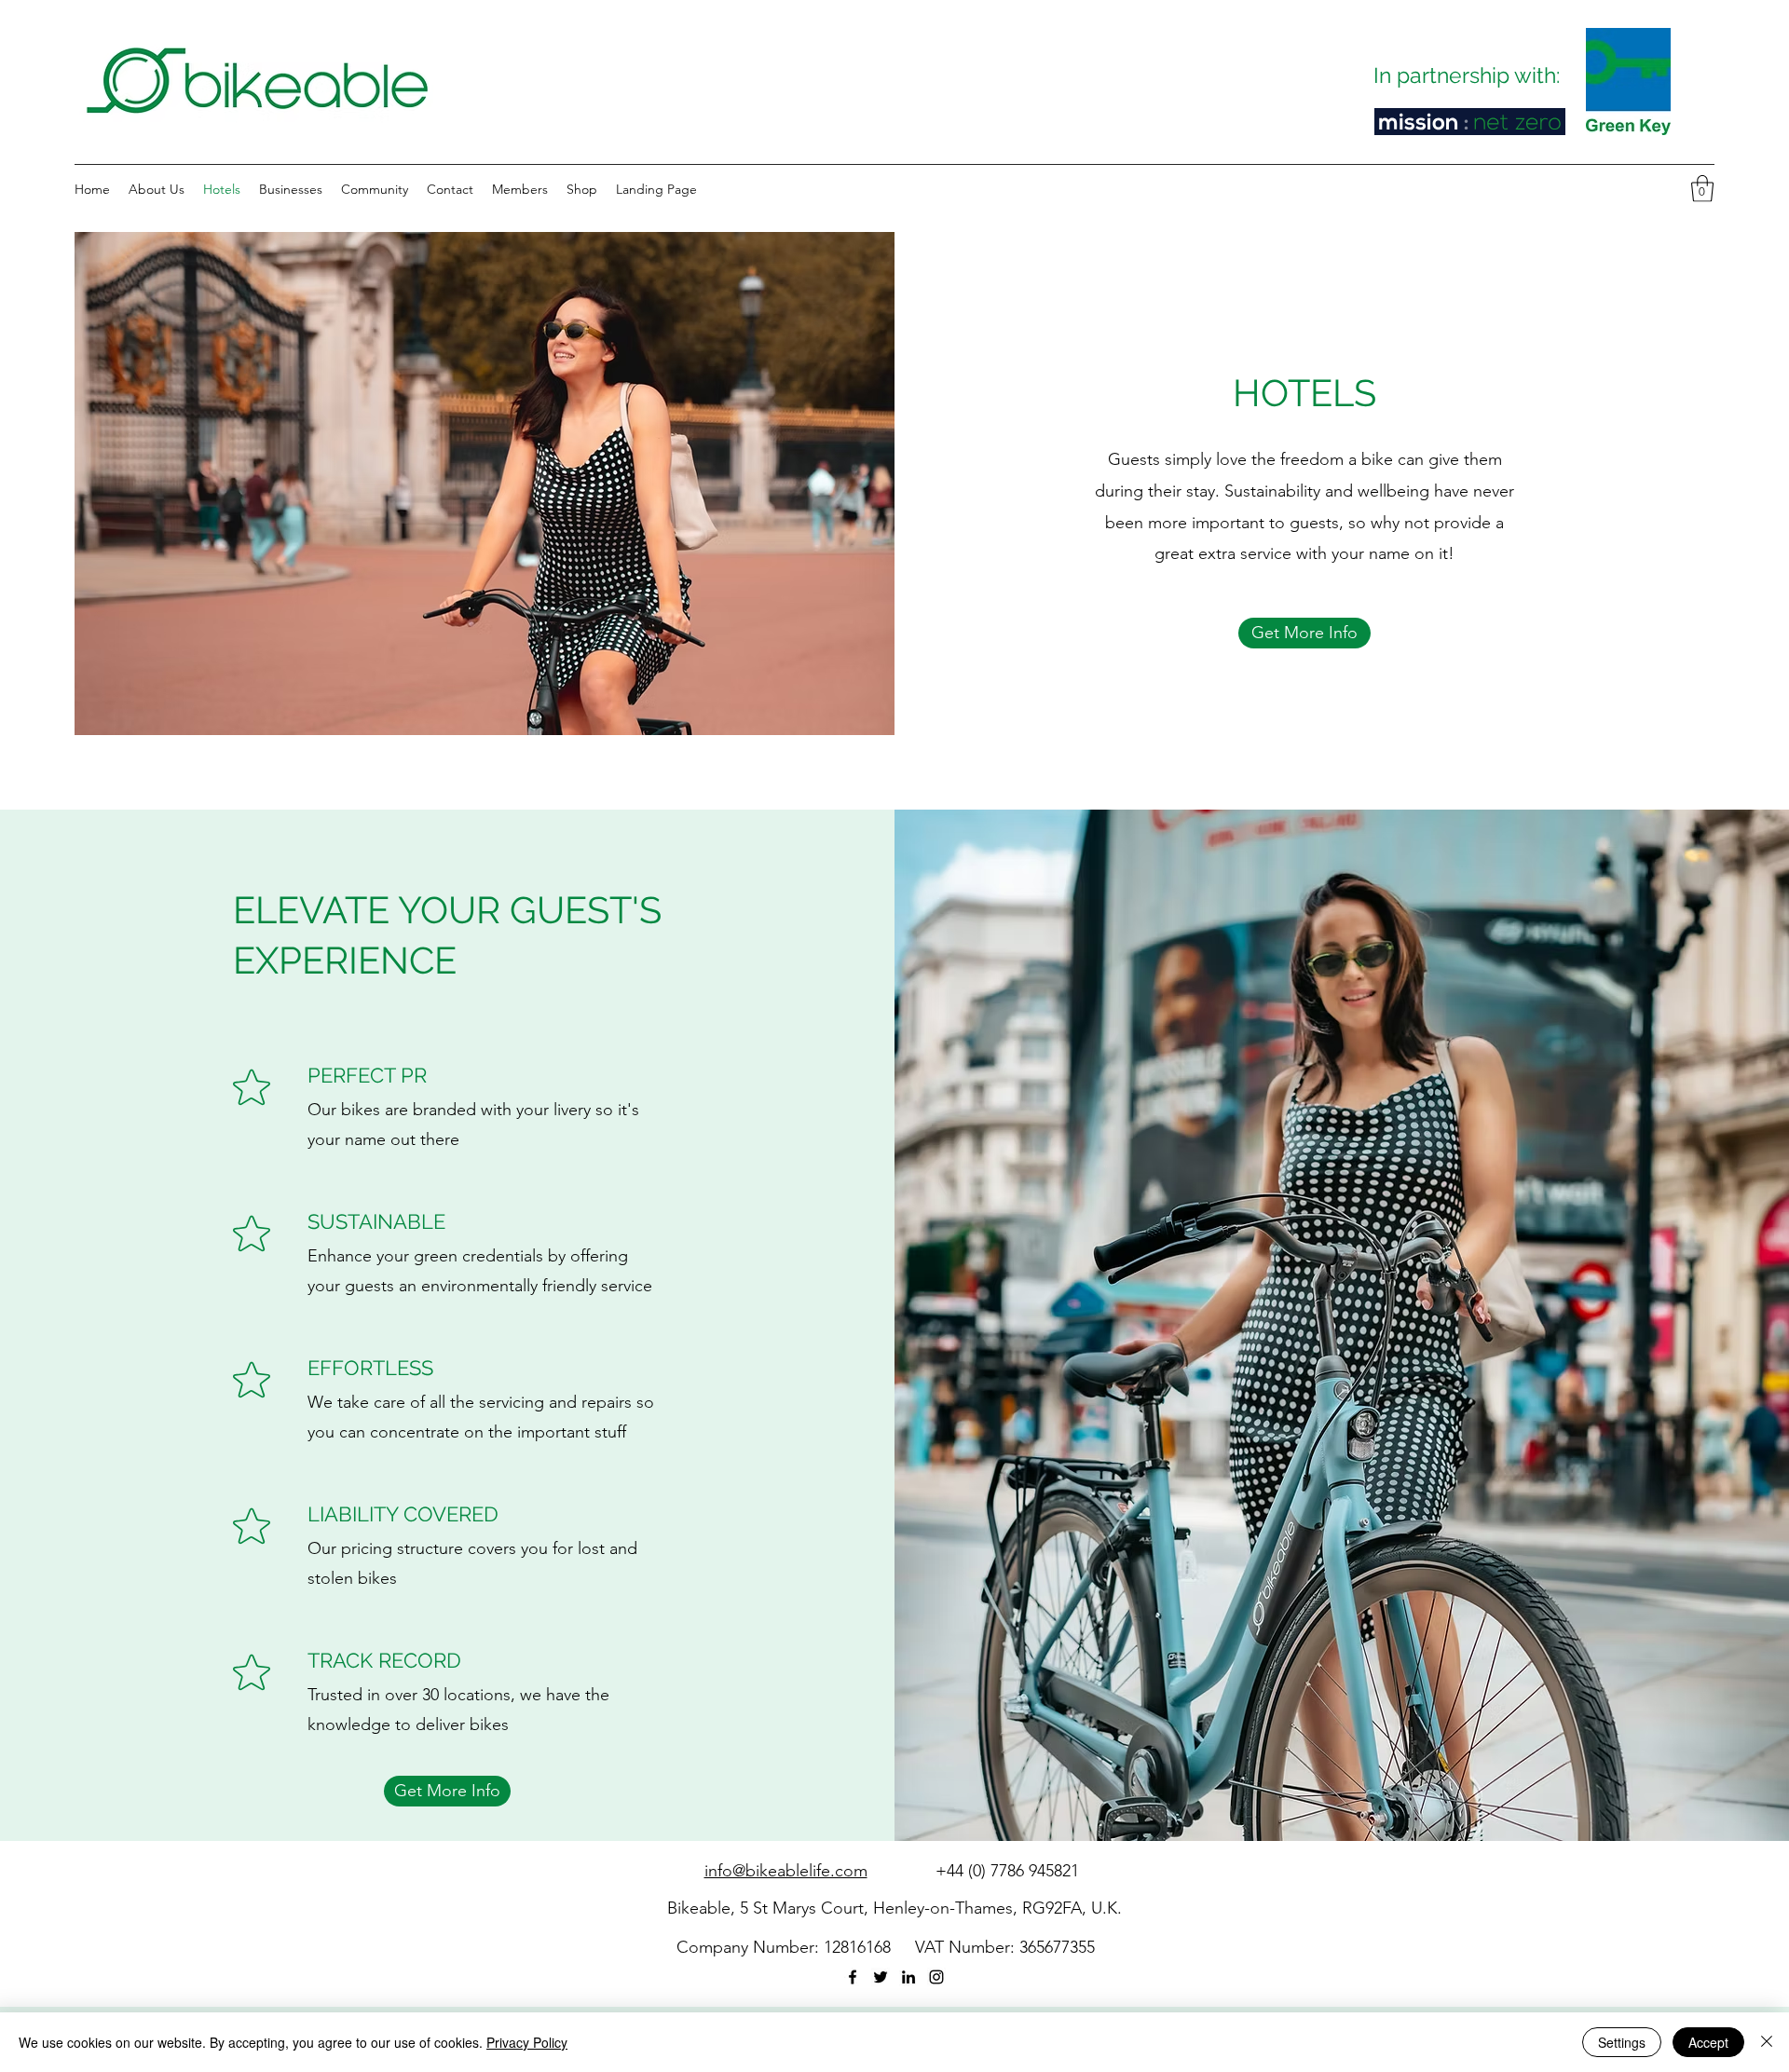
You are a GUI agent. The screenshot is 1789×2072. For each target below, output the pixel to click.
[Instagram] (936, 1977)
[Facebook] (853, 1977)
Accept (1708, 2042)
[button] (1702, 189)
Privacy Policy (527, 2042)
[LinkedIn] (908, 1977)
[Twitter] (881, 1977)
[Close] (1767, 2042)
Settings (1622, 2042)
